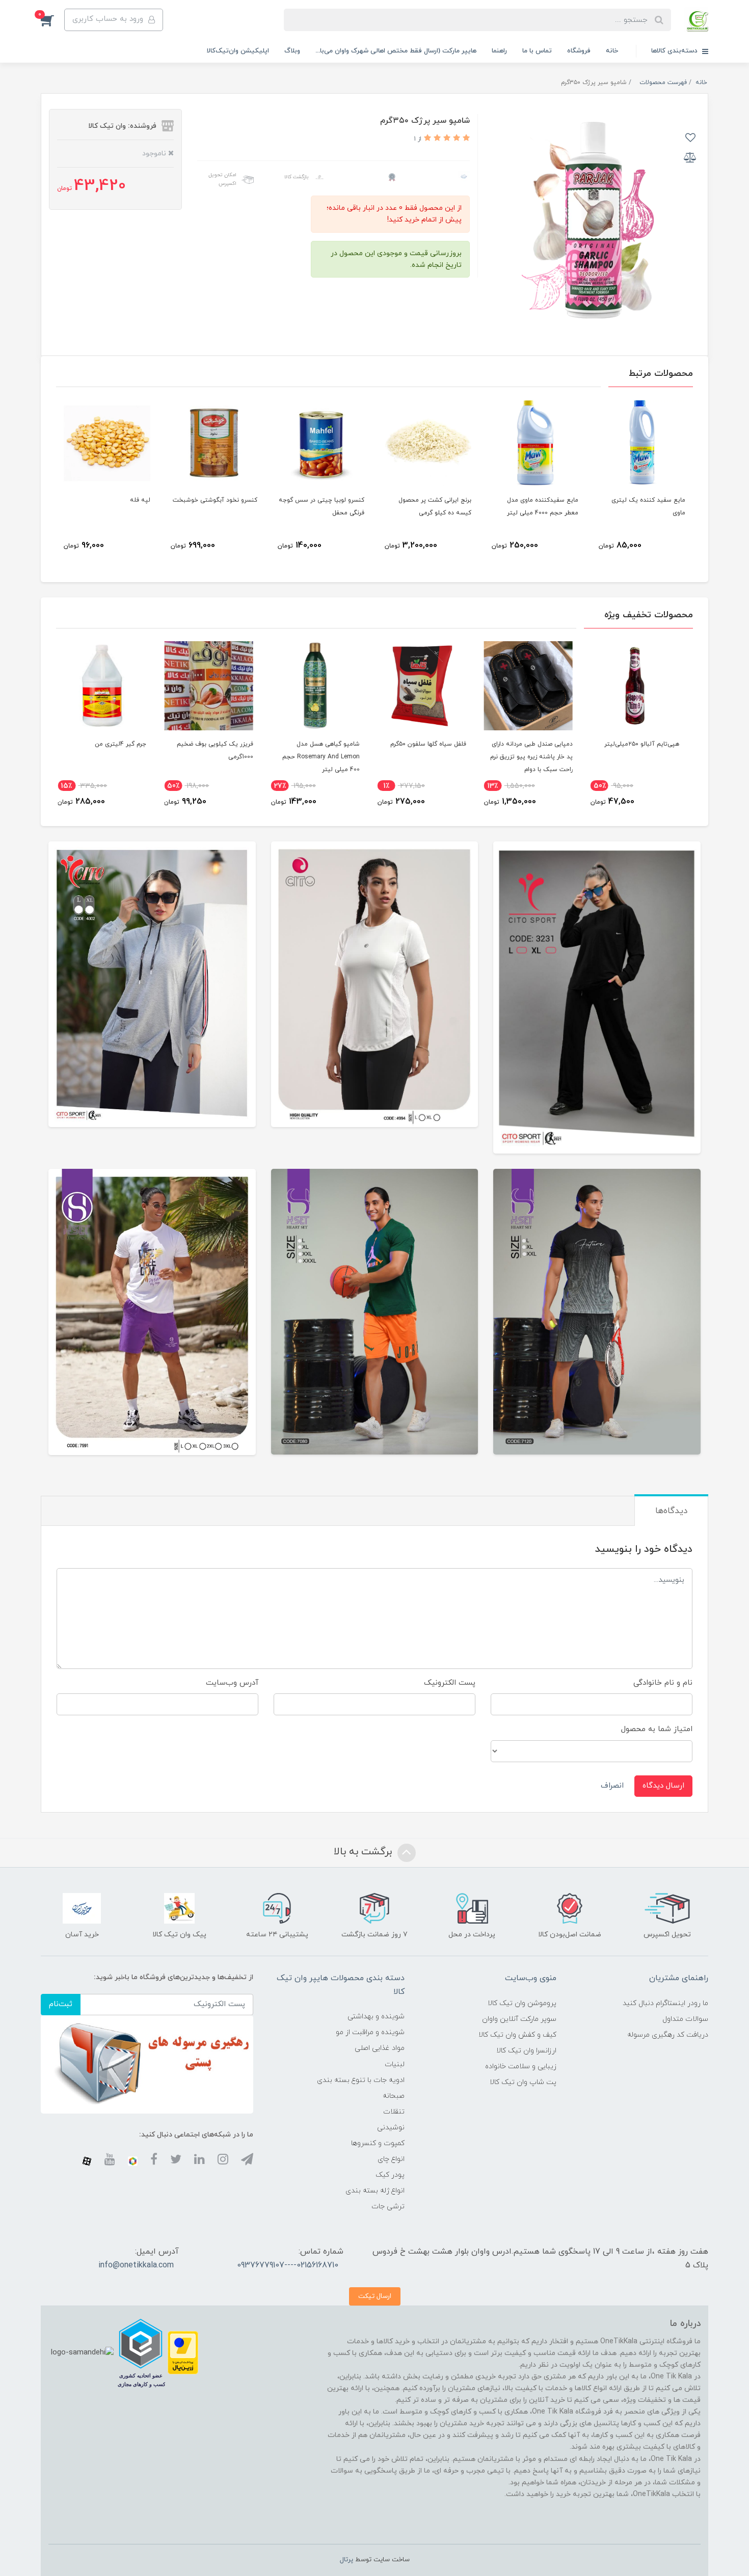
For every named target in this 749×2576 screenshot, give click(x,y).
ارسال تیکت (375, 2296)
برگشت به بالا (364, 1852)
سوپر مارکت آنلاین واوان (519, 2019)
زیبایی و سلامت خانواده (521, 2066)
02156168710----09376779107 (288, 2265)
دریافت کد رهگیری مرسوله (668, 2035)
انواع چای (391, 2159)
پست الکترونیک (450, 1683)
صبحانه (394, 2096)
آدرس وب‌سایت (232, 1683)
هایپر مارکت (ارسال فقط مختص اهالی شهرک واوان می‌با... (396, 51)
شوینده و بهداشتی (376, 2017)
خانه (612, 51)
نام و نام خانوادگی (663, 1683)
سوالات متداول (685, 2019)
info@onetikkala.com (136, 2265)
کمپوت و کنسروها (378, 2143)
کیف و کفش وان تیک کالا (517, 2035)
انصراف (612, 1786)
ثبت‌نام (61, 2004)
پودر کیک (390, 2175)
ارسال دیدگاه (663, 1786)
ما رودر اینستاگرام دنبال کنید (665, 2003)
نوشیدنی (391, 2128)
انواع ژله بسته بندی (375, 2191)
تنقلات (394, 2112)
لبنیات (395, 2064)
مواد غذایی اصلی (380, 2048)
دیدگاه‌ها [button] (671, 1511)
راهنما (499, 51)
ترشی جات (388, 2207)
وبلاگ (292, 51)
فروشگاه (579, 51)
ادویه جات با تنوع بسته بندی (361, 2080)
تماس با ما (537, 51)
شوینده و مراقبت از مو (370, 2032)
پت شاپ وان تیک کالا (523, 2082)
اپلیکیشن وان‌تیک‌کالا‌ (238, 51)
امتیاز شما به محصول (657, 1729)
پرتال (346, 2560)
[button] (52, 20)
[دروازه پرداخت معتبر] (183, 2352)
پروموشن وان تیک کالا (522, 2003)
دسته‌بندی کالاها (675, 51)
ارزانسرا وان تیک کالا (526, 2051)
